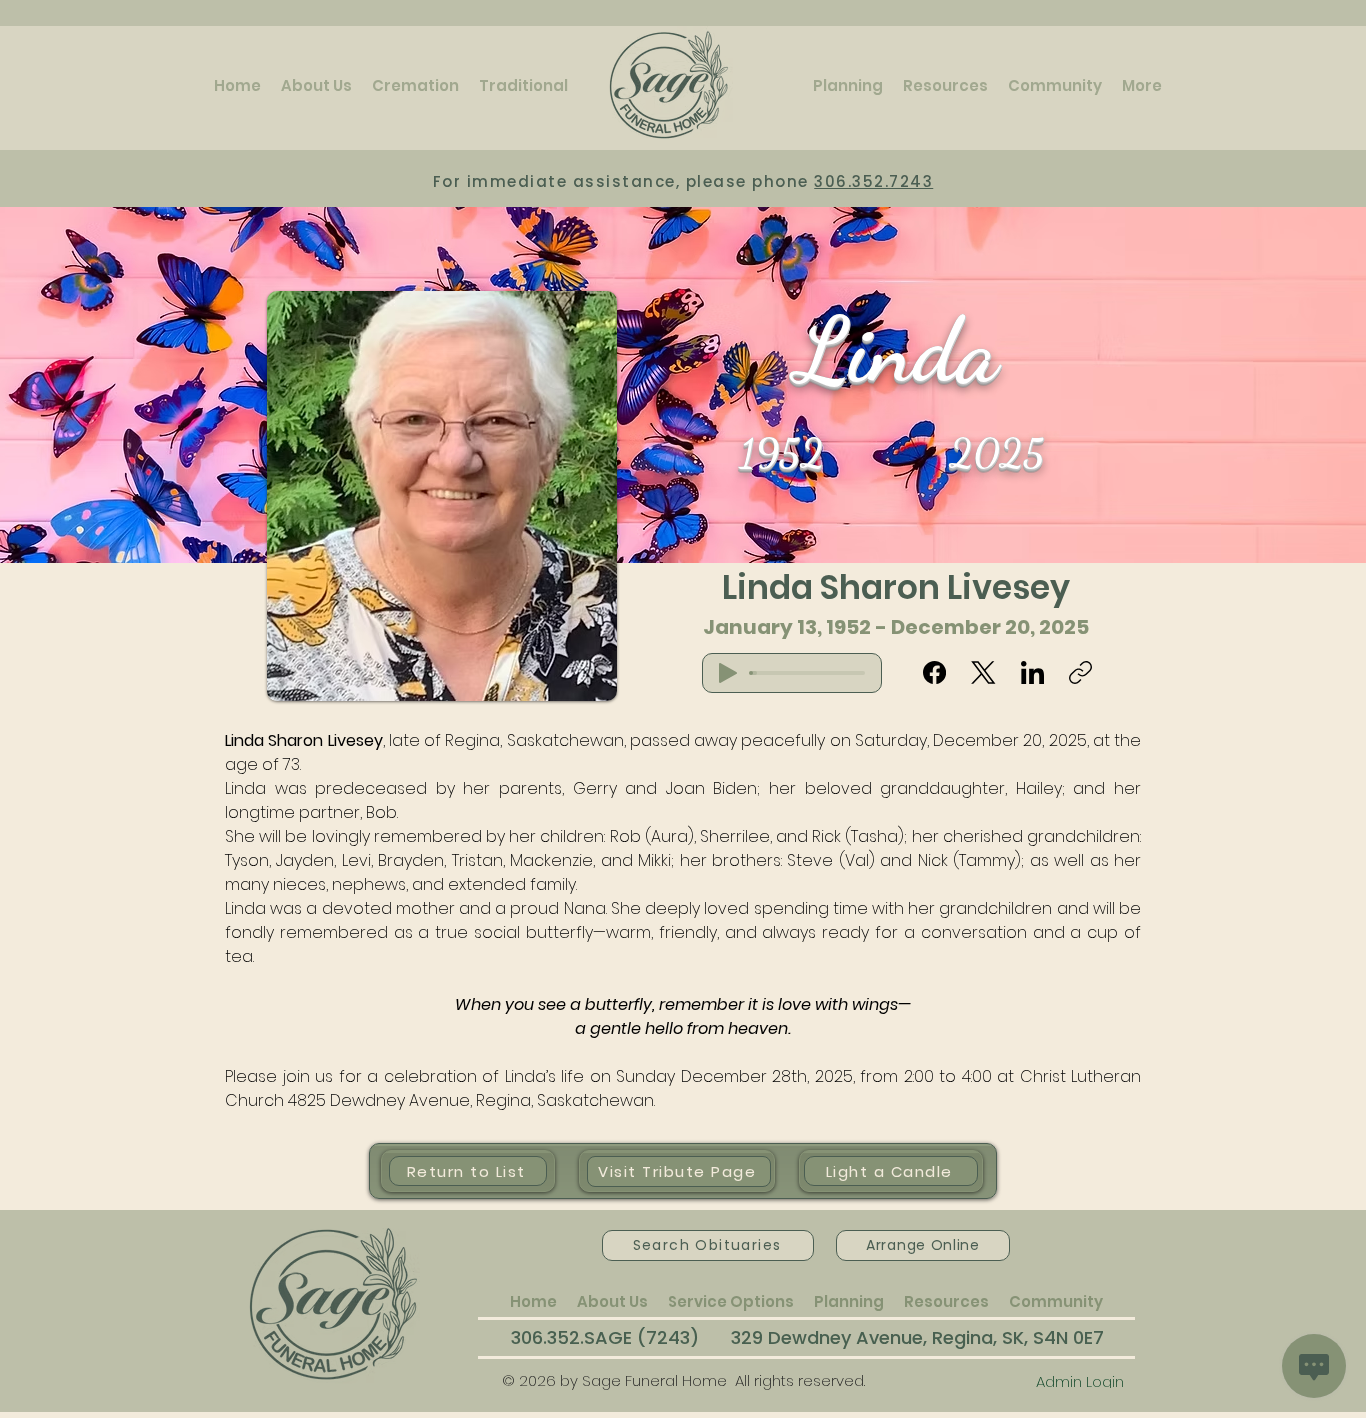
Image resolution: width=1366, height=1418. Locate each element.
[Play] (728, 673)
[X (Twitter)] (983, 672)
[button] (316, 86)
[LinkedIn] (1032, 672)
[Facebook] (934, 672)
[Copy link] (1080, 672)
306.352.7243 (873, 181)
